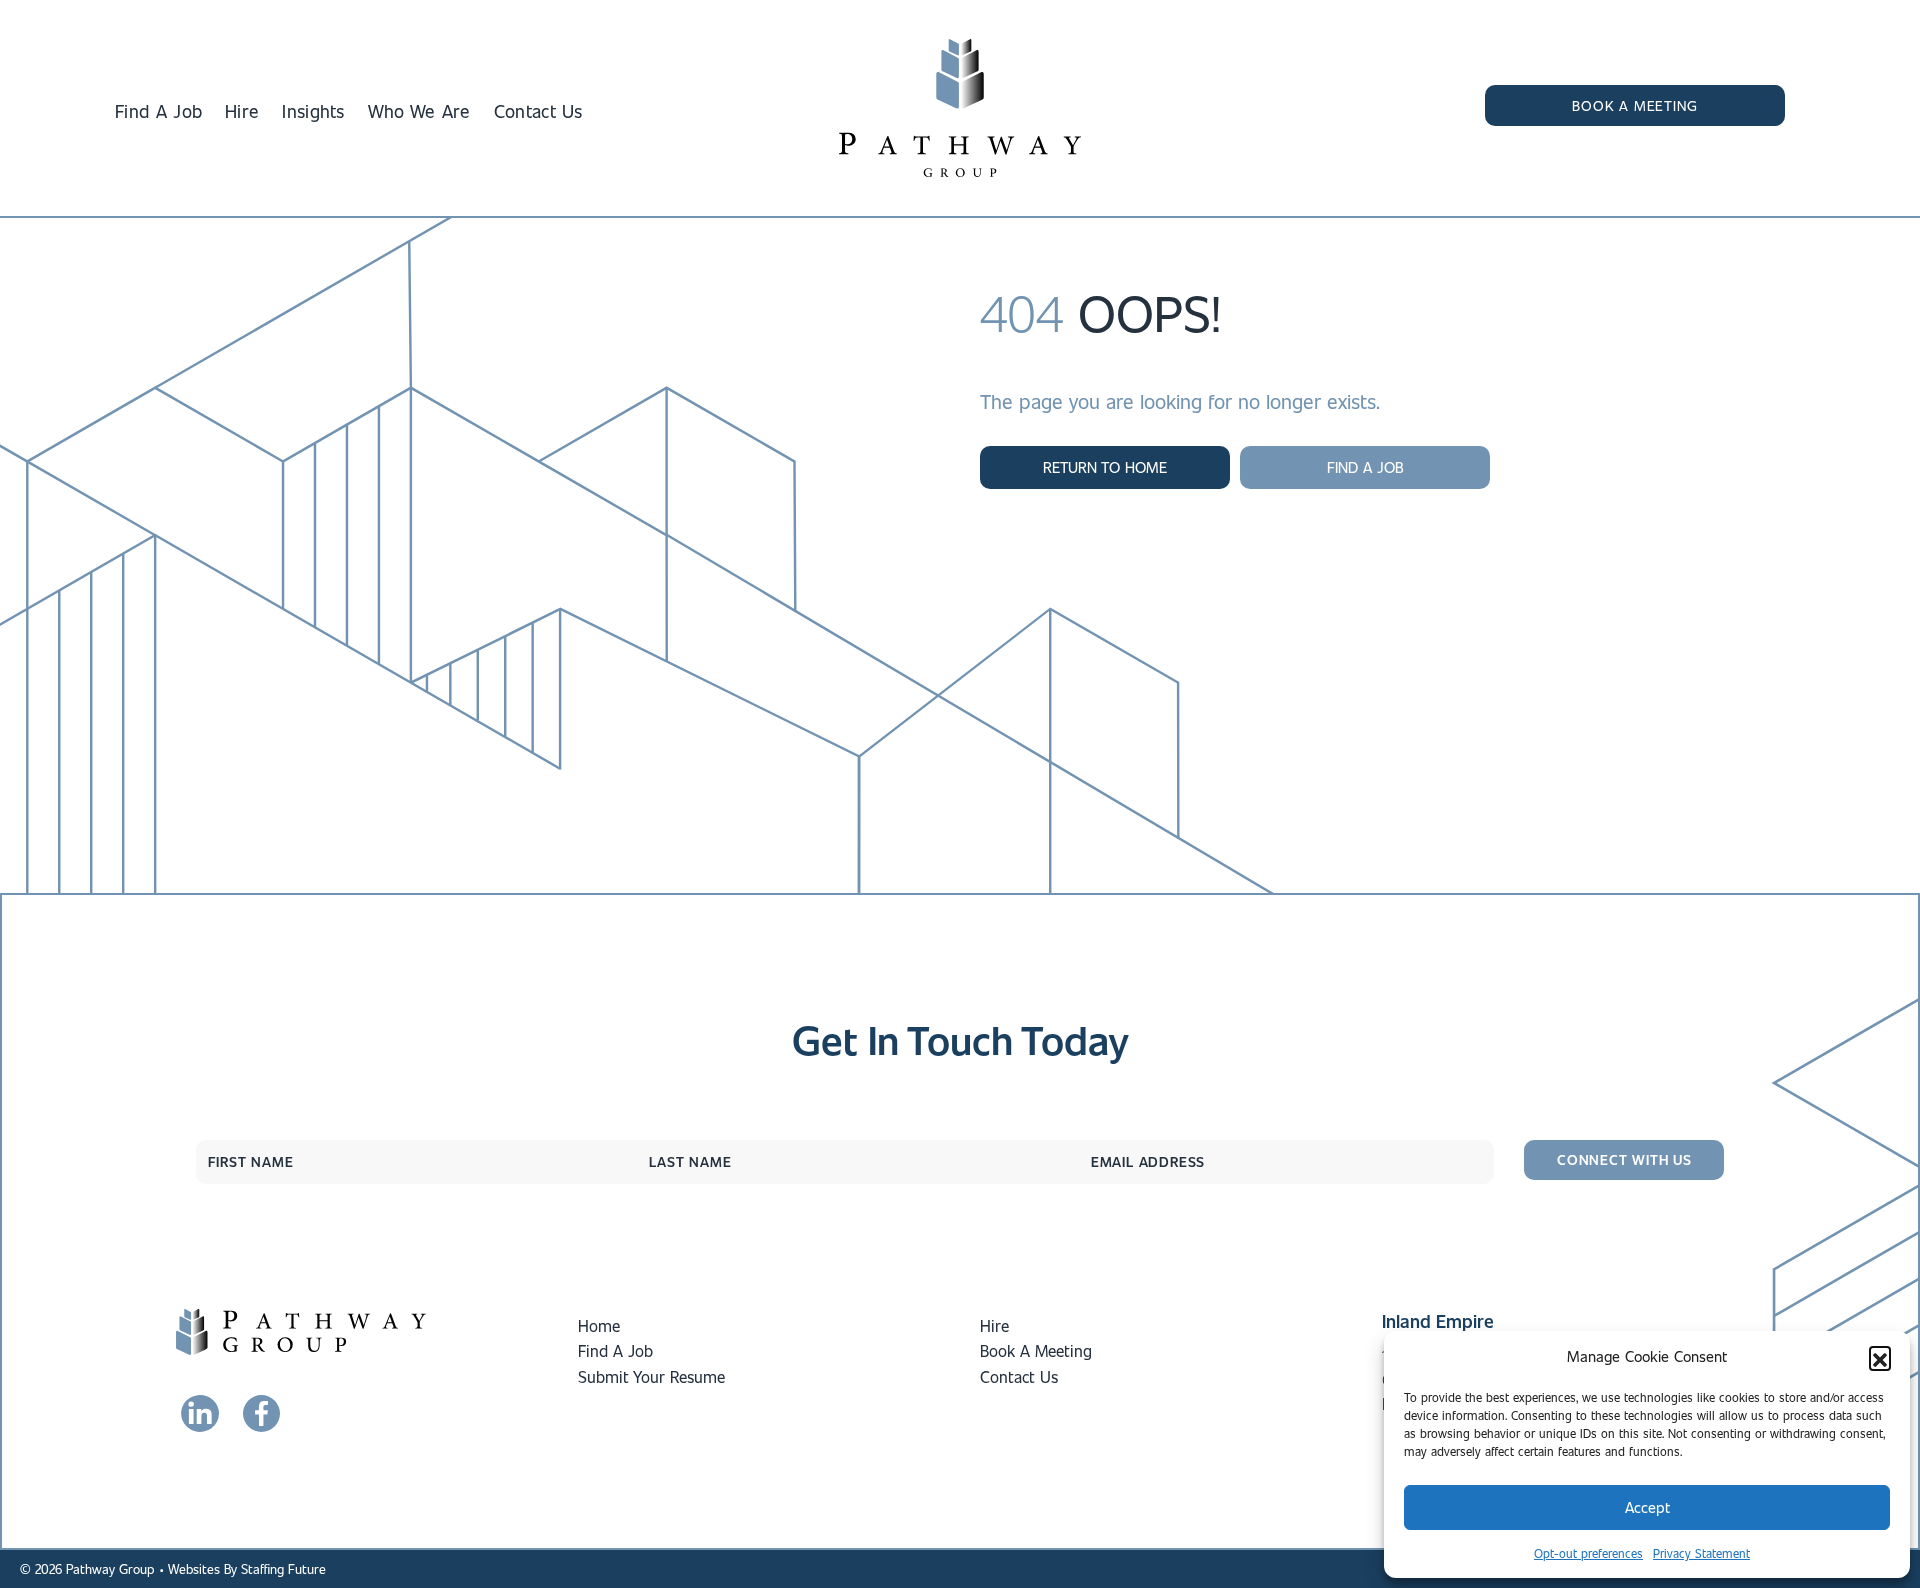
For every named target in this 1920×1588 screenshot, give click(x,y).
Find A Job (615, 1350)
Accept (1647, 1507)
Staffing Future (283, 1568)
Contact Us (1019, 1376)
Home (599, 1325)
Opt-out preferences (1588, 1553)
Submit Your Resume (651, 1376)
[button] (1880, 1357)
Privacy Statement (1701, 1553)
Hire (994, 1325)
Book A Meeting (1036, 1350)
